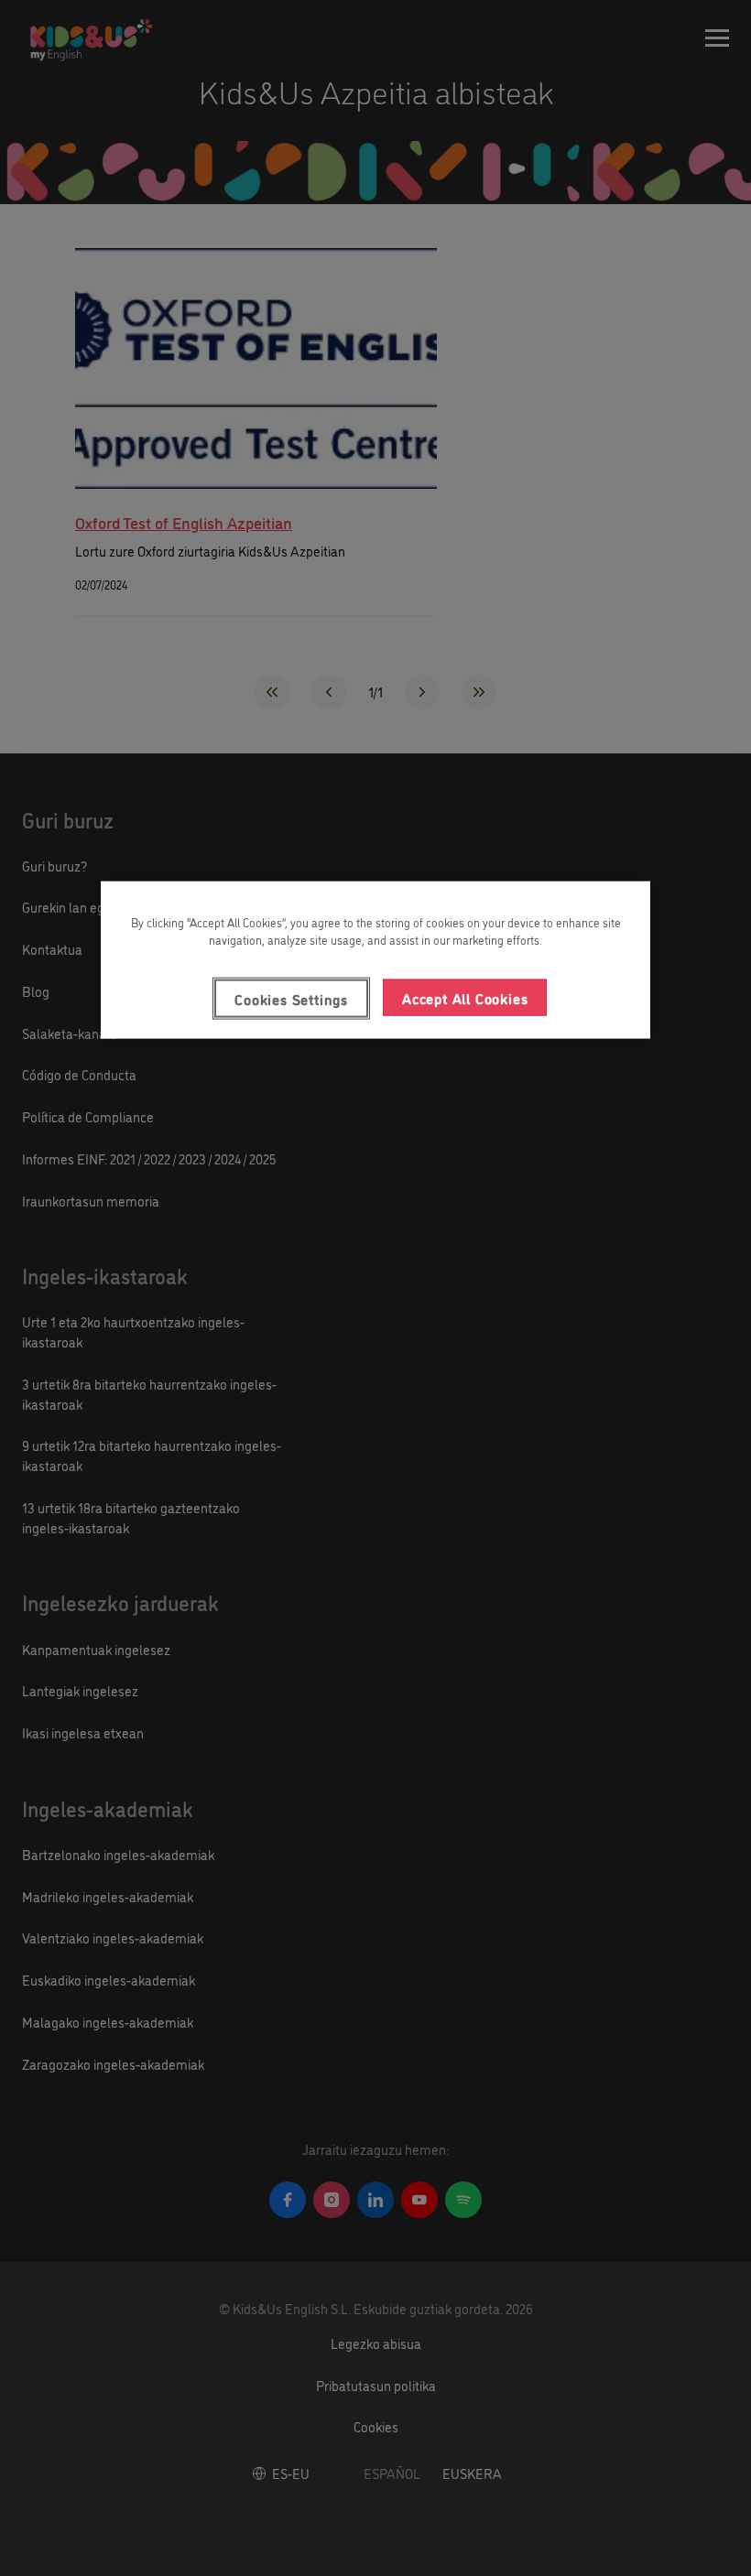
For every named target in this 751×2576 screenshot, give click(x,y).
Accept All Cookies (465, 997)
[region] (375, 959)
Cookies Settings (291, 998)
